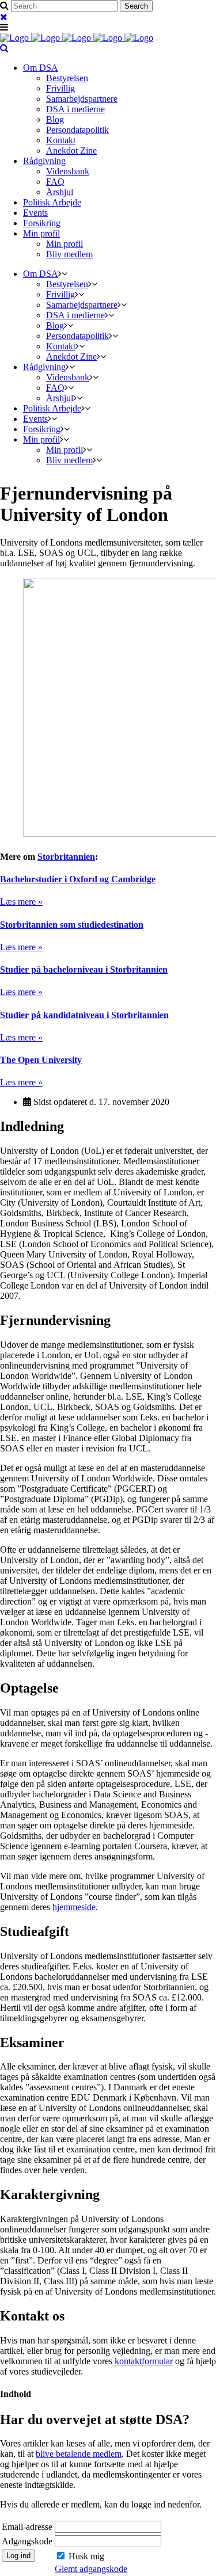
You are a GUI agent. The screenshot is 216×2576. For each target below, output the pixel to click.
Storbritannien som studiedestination (72, 925)
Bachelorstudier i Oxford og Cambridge (78, 879)
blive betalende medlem (79, 2454)
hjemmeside (74, 1907)
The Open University (41, 1060)
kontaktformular (144, 2361)
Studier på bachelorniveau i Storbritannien (84, 969)
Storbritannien (66, 857)
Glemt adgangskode (91, 2569)
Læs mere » (21, 902)
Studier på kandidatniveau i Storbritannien (84, 1015)
